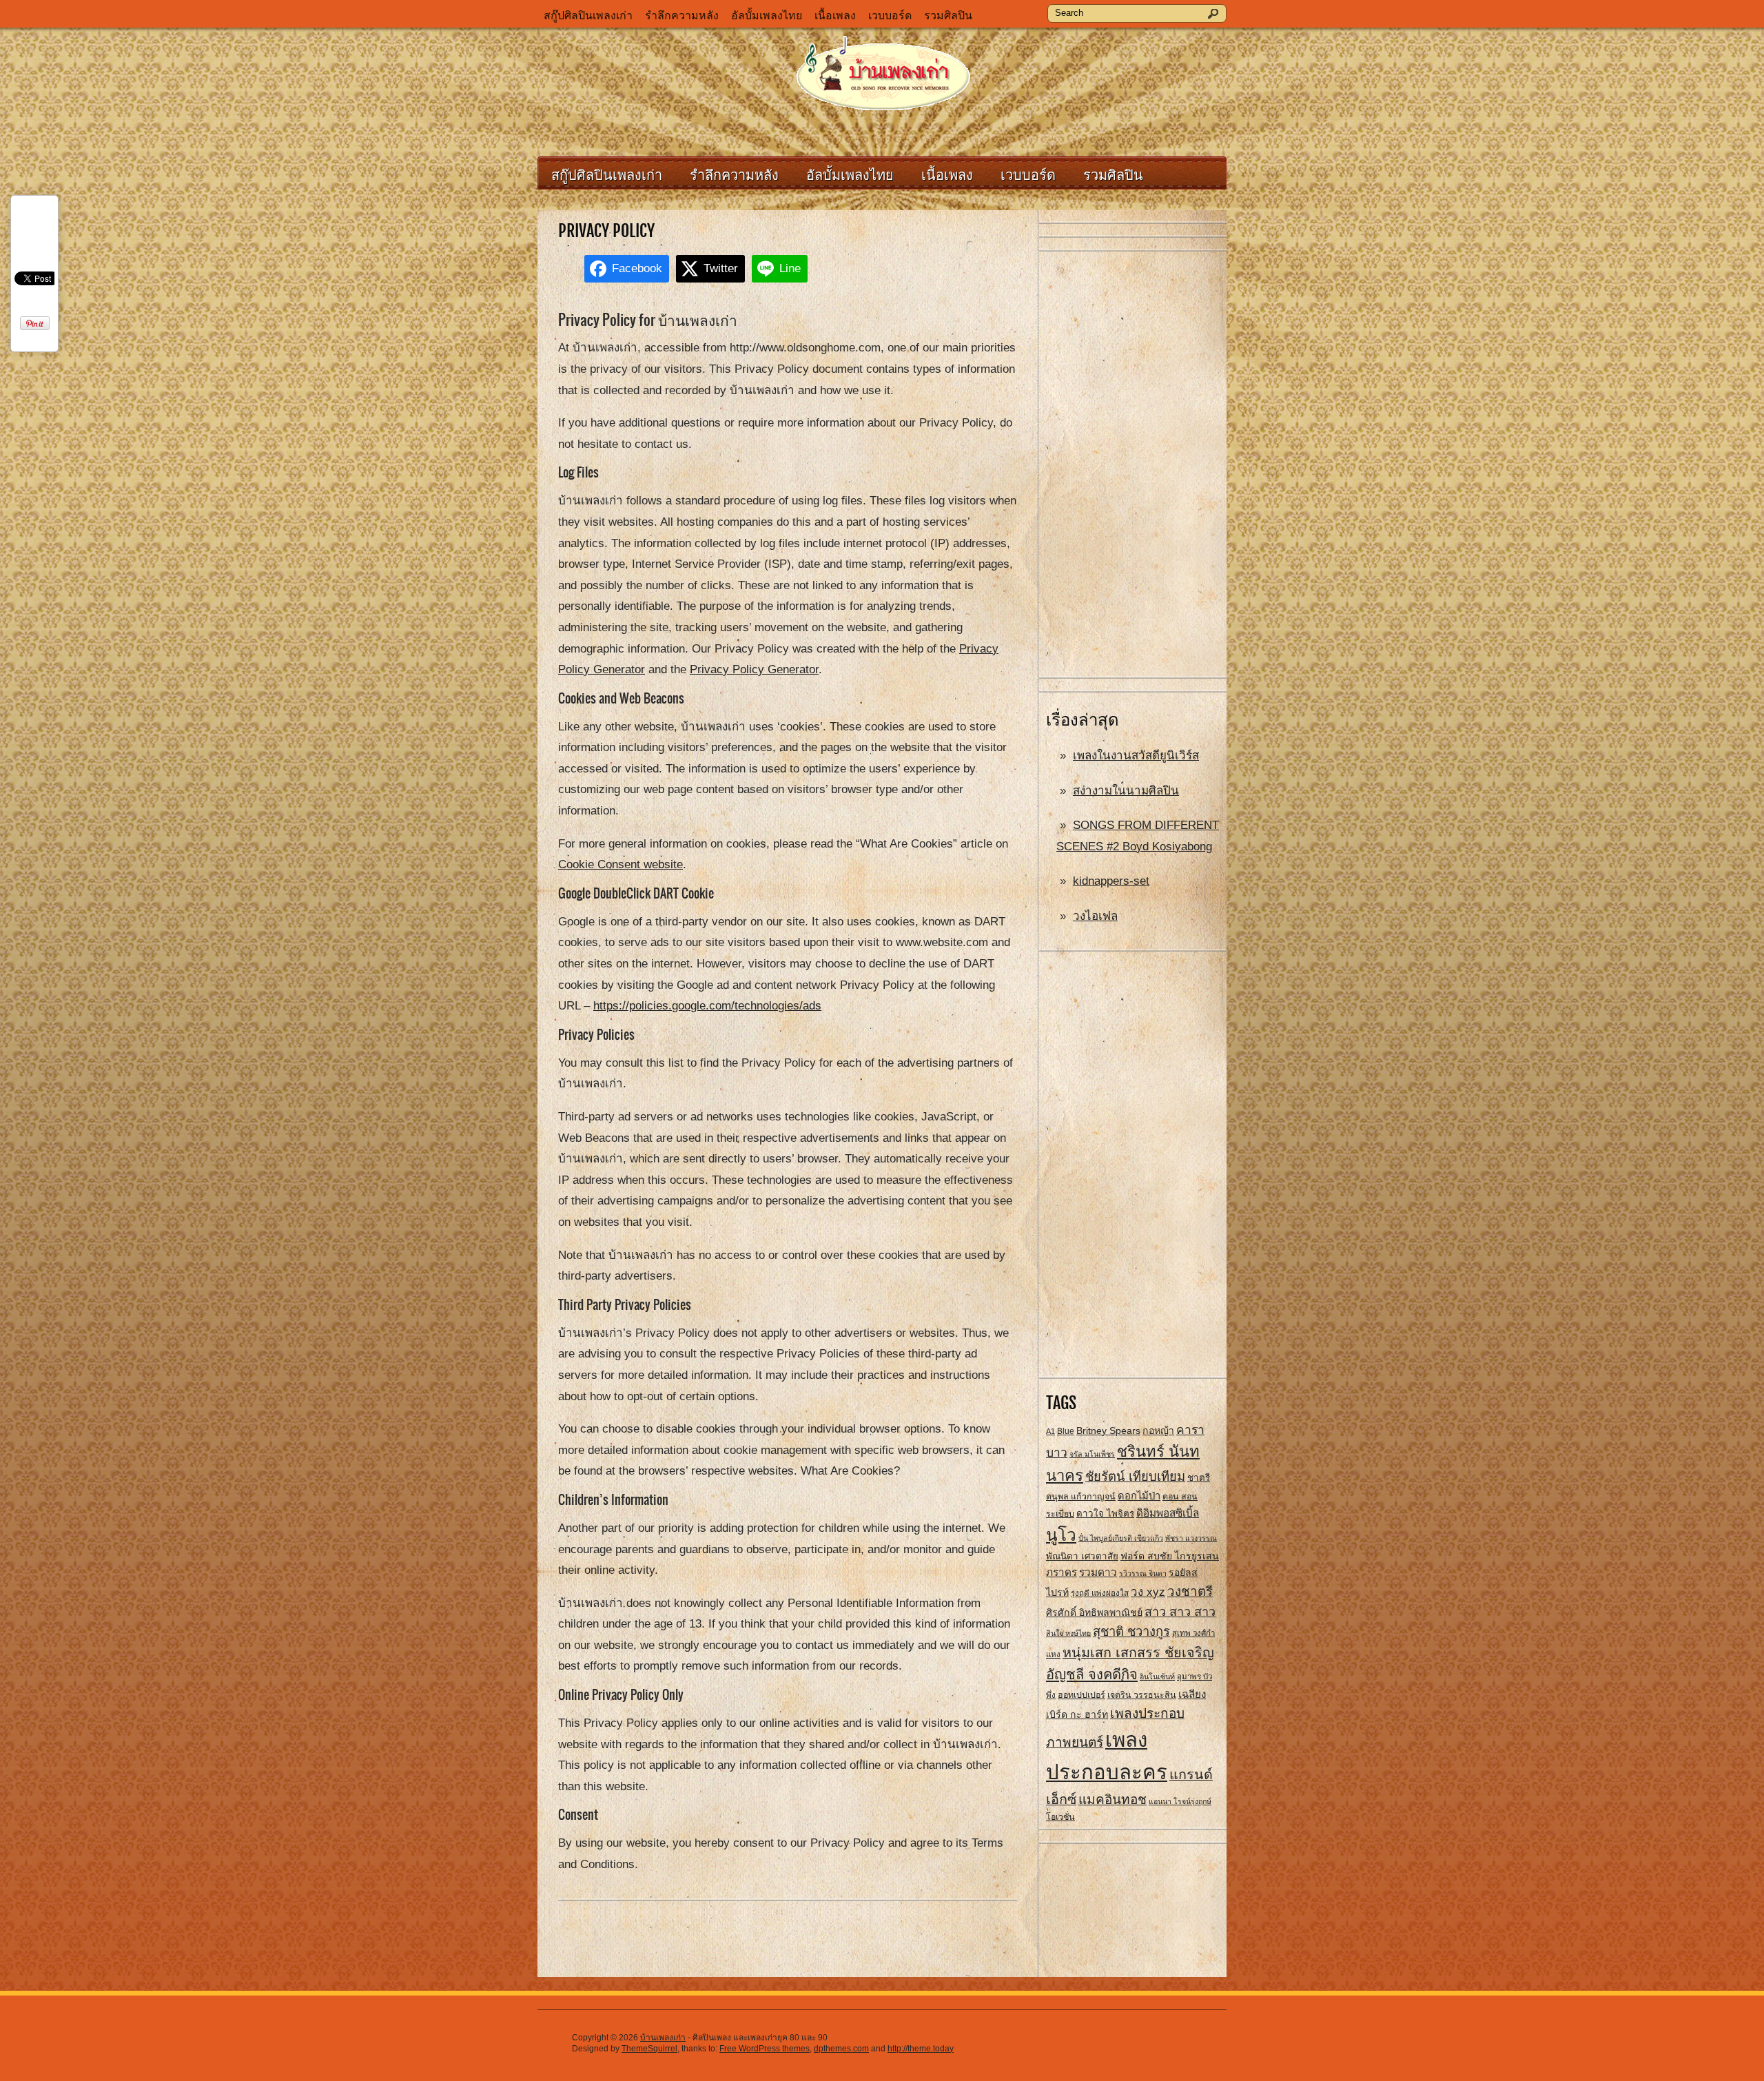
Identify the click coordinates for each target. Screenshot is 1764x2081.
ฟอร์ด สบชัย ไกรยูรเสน (1170, 1556)
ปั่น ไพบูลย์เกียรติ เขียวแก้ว (1121, 1538)
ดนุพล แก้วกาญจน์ (1081, 1497)
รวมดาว (1098, 1572)
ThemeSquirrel (649, 2049)
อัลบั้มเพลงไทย (767, 16)
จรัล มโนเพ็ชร (1092, 1454)
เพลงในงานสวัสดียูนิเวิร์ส (1136, 756)
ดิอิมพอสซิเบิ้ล (1168, 1513)
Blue (1066, 1431)
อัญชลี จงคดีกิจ (1092, 1674)
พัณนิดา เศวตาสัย (1082, 1556)
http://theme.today (921, 2049)
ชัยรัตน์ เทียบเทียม (1135, 1476)
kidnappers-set (1111, 881)
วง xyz (1148, 1592)
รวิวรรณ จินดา (1143, 1573)
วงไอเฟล (1095, 916)
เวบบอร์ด (890, 16)
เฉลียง (1192, 1694)
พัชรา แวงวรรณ (1191, 1538)
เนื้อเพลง (835, 16)
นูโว (1061, 1535)
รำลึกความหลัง (682, 16)
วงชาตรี (1190, 1591)
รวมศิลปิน (948, 16)
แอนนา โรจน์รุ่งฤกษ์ (1180, 1801)
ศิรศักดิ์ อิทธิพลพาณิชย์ (1094, 1612)
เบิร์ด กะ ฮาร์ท (1077, 1714)
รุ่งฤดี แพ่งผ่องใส (1100, 1593)
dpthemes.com (841, 2049)
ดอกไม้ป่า (1139, 1496)
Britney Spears (1108, 1431)
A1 (1050, 1431)
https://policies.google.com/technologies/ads (707, 1006)
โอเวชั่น (1060, 1817)
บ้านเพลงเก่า (663, 2038)
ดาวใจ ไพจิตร (1105, 1514)
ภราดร (1062, 1572)
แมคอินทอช (1112, 1800)
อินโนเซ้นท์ (1157, 1677)
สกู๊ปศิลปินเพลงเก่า (588, 16)
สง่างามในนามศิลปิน (1126, 791)
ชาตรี (1199, 1478)
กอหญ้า (1158, 1431)
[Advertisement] (1133, 465)
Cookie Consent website (621, 864)
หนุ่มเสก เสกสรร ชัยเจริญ (1138, 1652)
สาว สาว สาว (1180, 1612)
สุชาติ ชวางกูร (1131, 1631)
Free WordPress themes (765, 2049)
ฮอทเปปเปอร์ (1081, 1695)
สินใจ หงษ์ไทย (1068, 1633)
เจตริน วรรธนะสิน (1142, 1695)
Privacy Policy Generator (754, 669)
